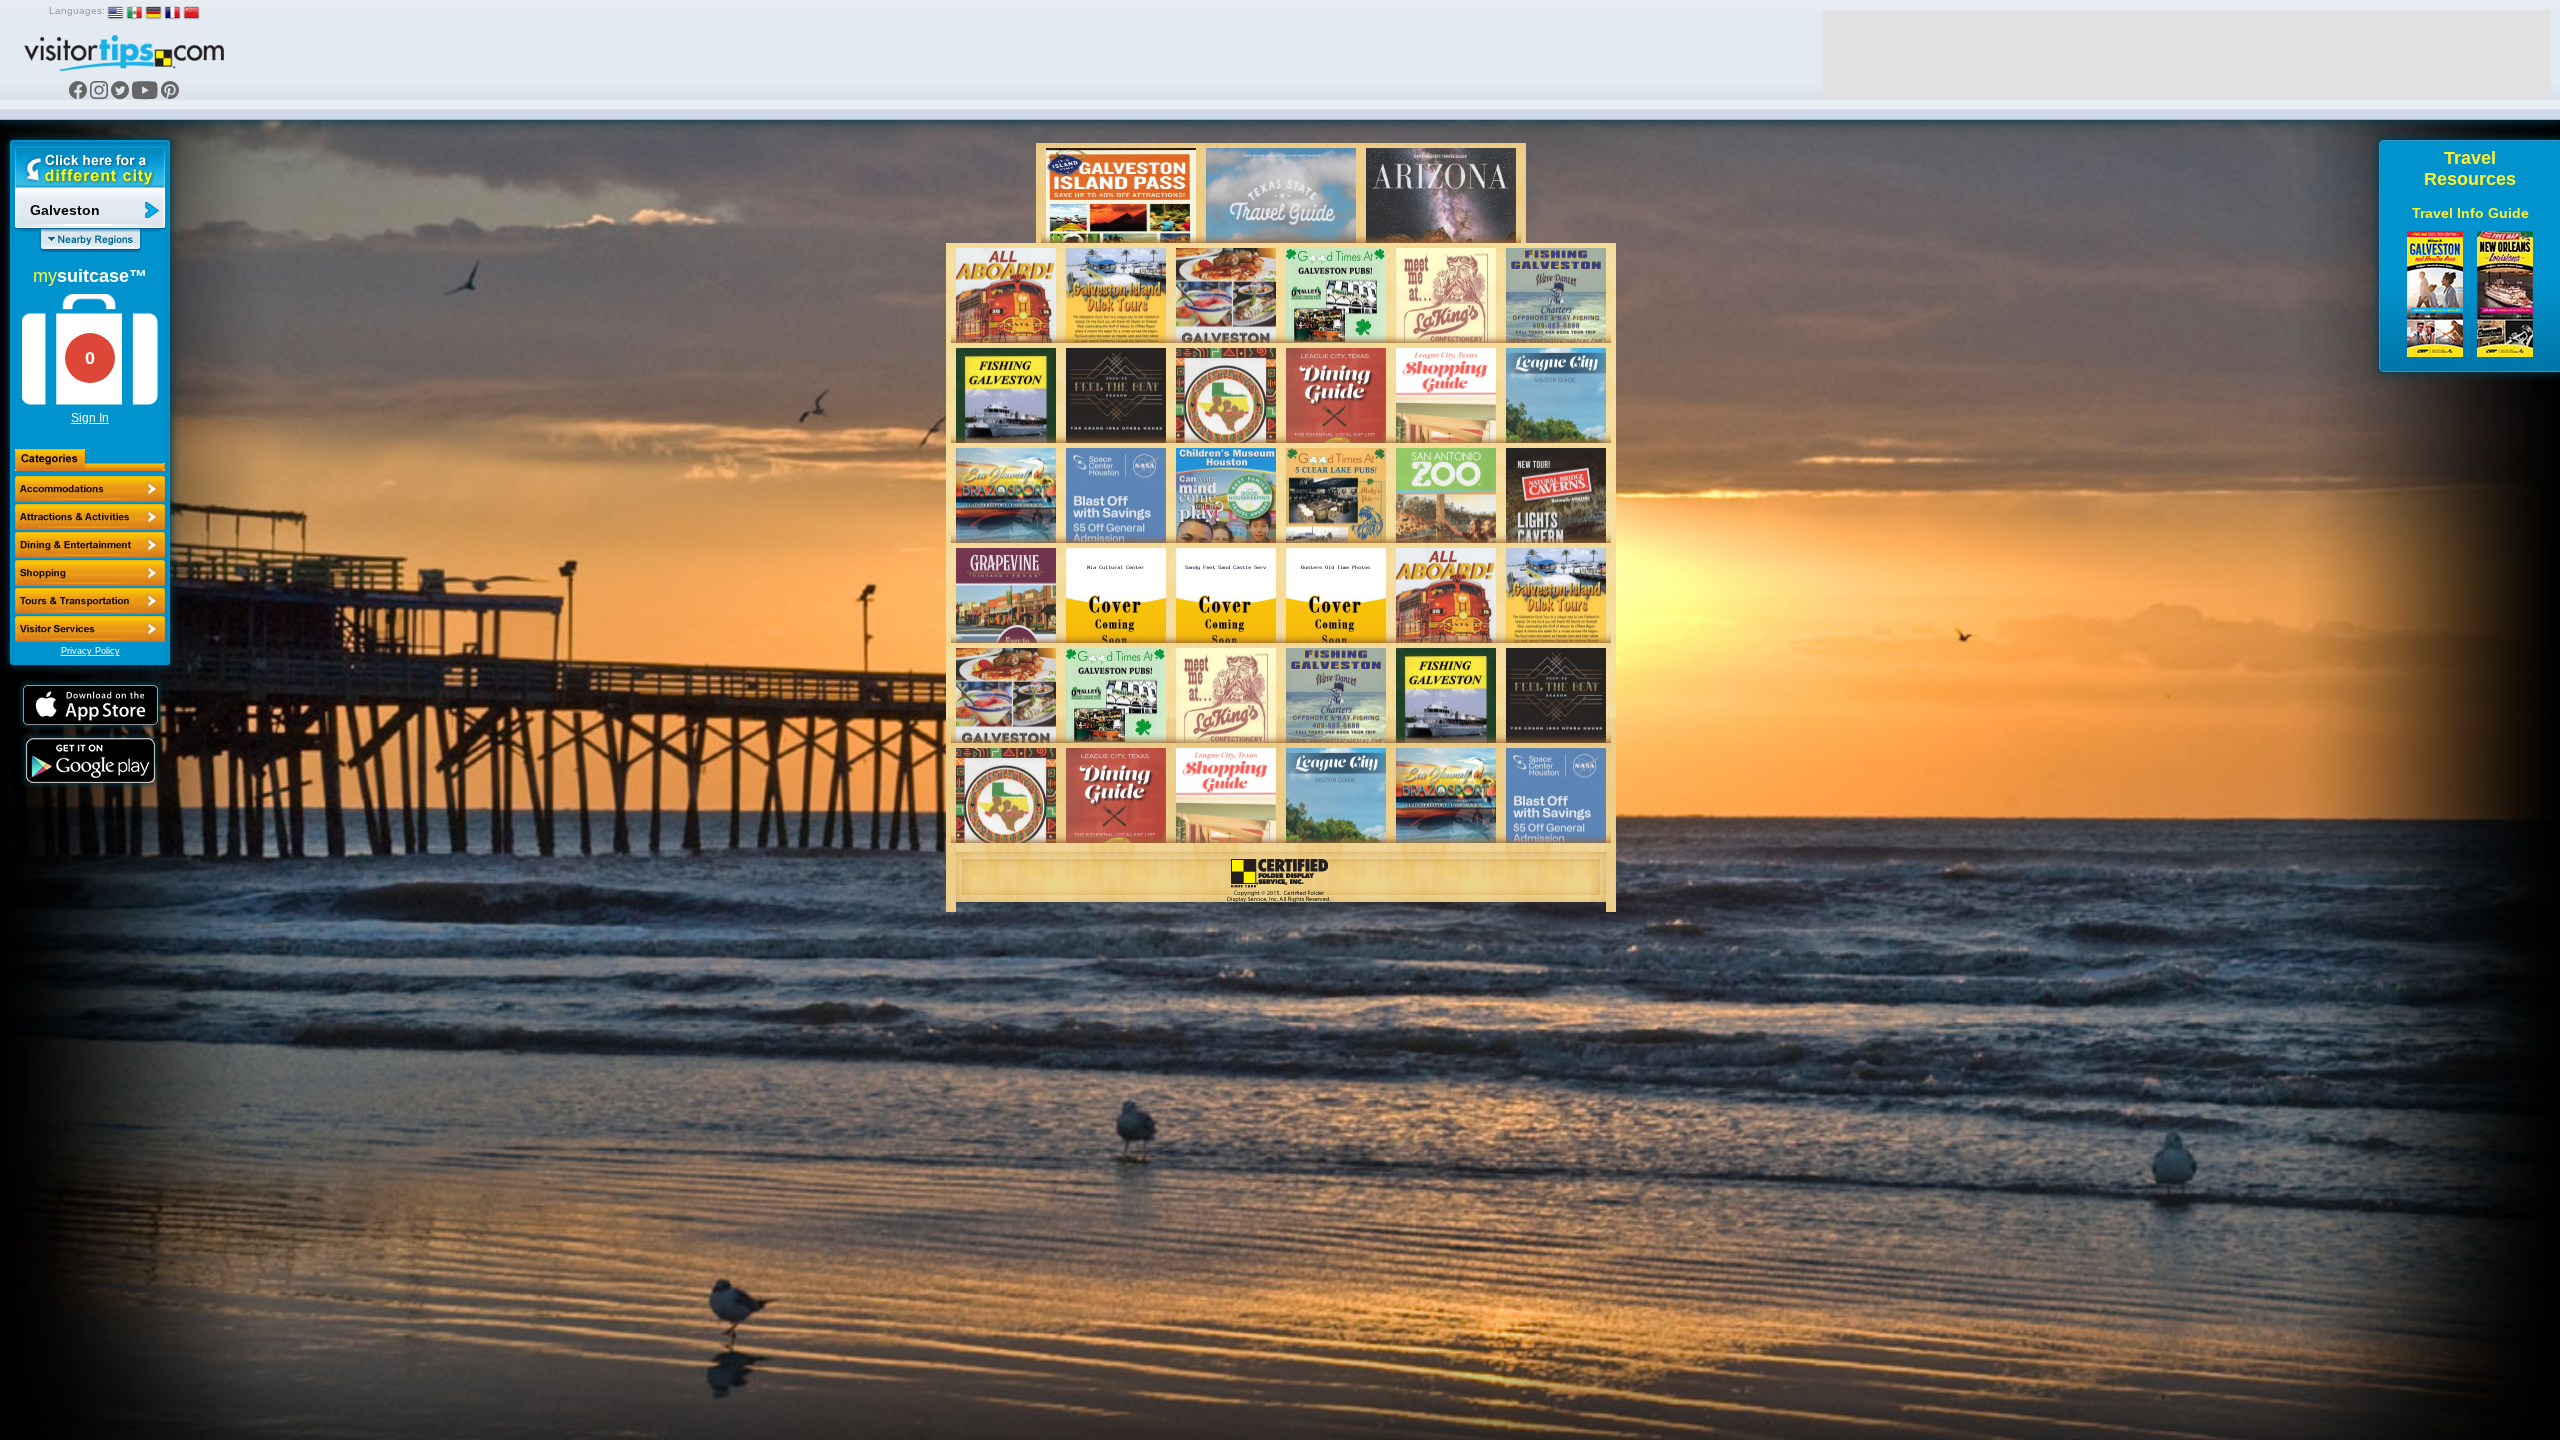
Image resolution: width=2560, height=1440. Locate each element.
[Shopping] (90, 573)
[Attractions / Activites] (90, 517)
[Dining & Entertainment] (90, 545)
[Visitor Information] (90, 629)
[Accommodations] (90, 489)
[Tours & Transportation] (90, 601)
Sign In (90, 418)
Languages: (77, 10)
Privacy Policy (90, 651)
